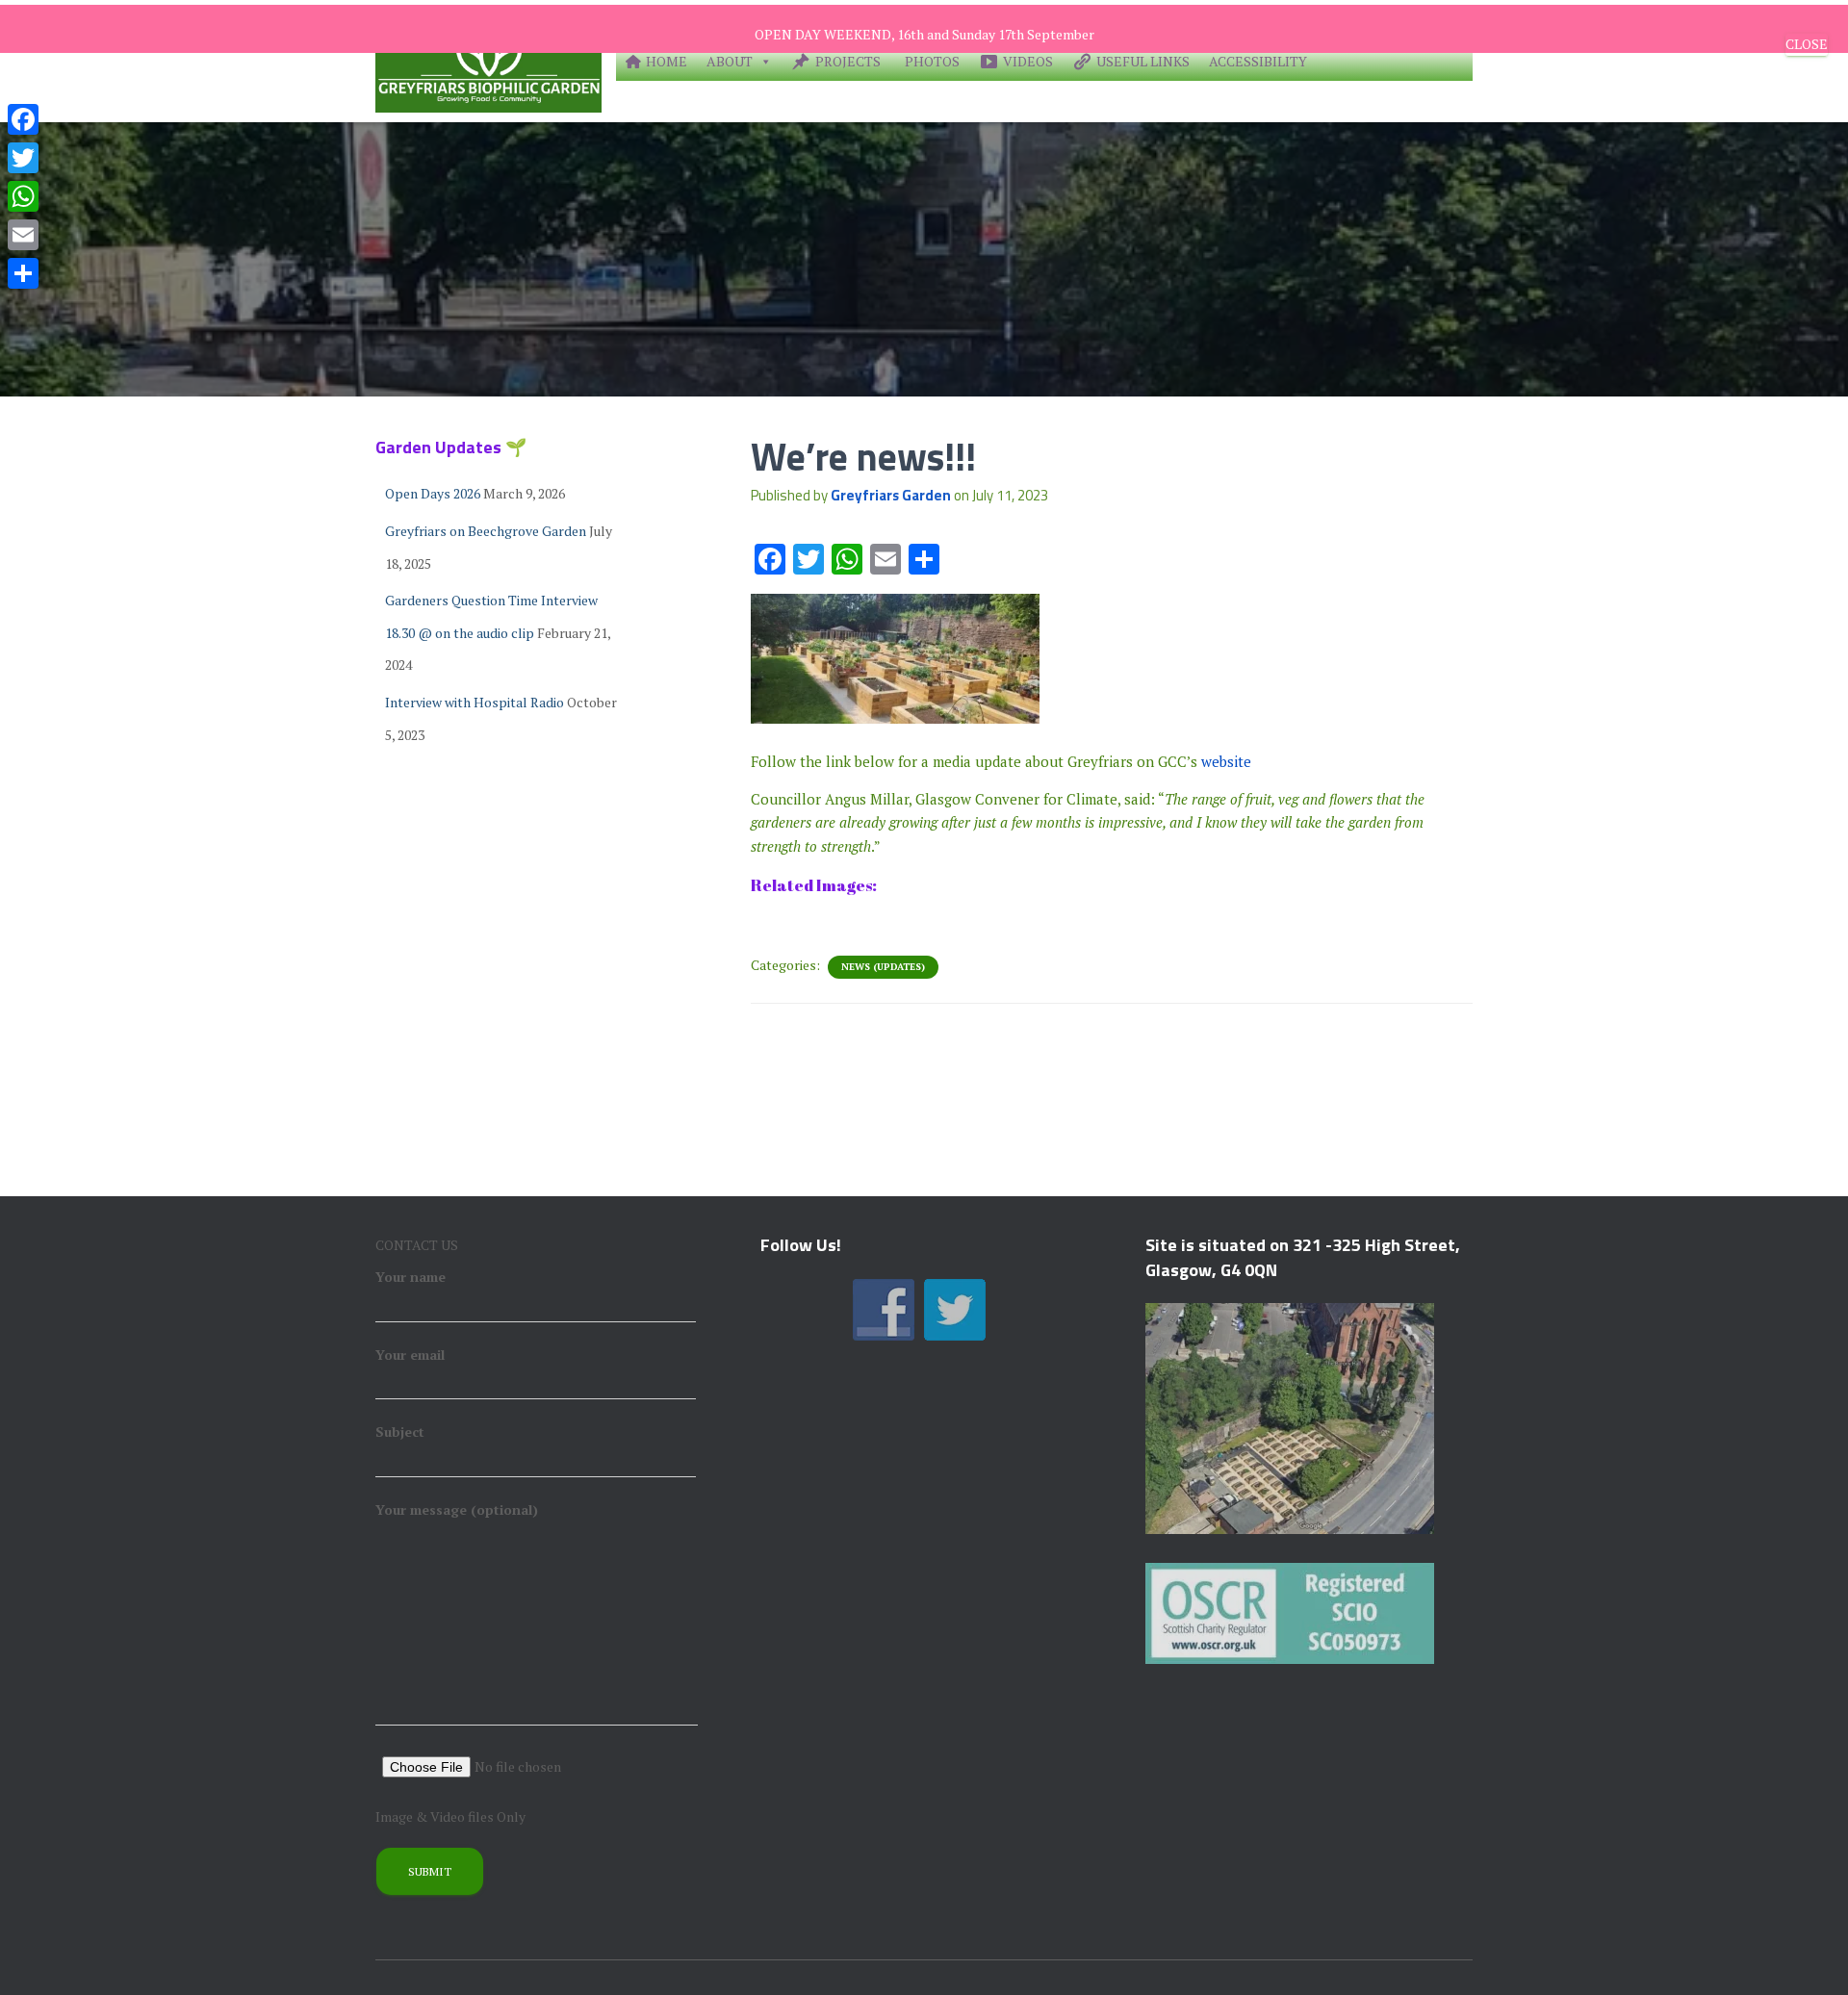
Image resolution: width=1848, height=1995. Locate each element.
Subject (400, 1432)
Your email (410, 1355)
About (730, 61)
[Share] (23, 273)
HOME (667, 61)
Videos (1028, 61)
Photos (932, 61)
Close (1807, 44)
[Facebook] (23, 119)
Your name (411, 1277)
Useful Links (1143, 61)
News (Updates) (883, 967)
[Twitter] (23, 158)
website (1226, 761)
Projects (848, 61)
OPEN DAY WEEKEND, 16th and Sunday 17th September (924, 34)
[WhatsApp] (23, 196)
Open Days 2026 (433, 493)
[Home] (488, 61)
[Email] (23, 235)
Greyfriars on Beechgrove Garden (486, 531)
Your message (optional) (457, 1509)
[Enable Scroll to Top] (1810, 1957)
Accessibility (1258, 61)
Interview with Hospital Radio (475, 702)
